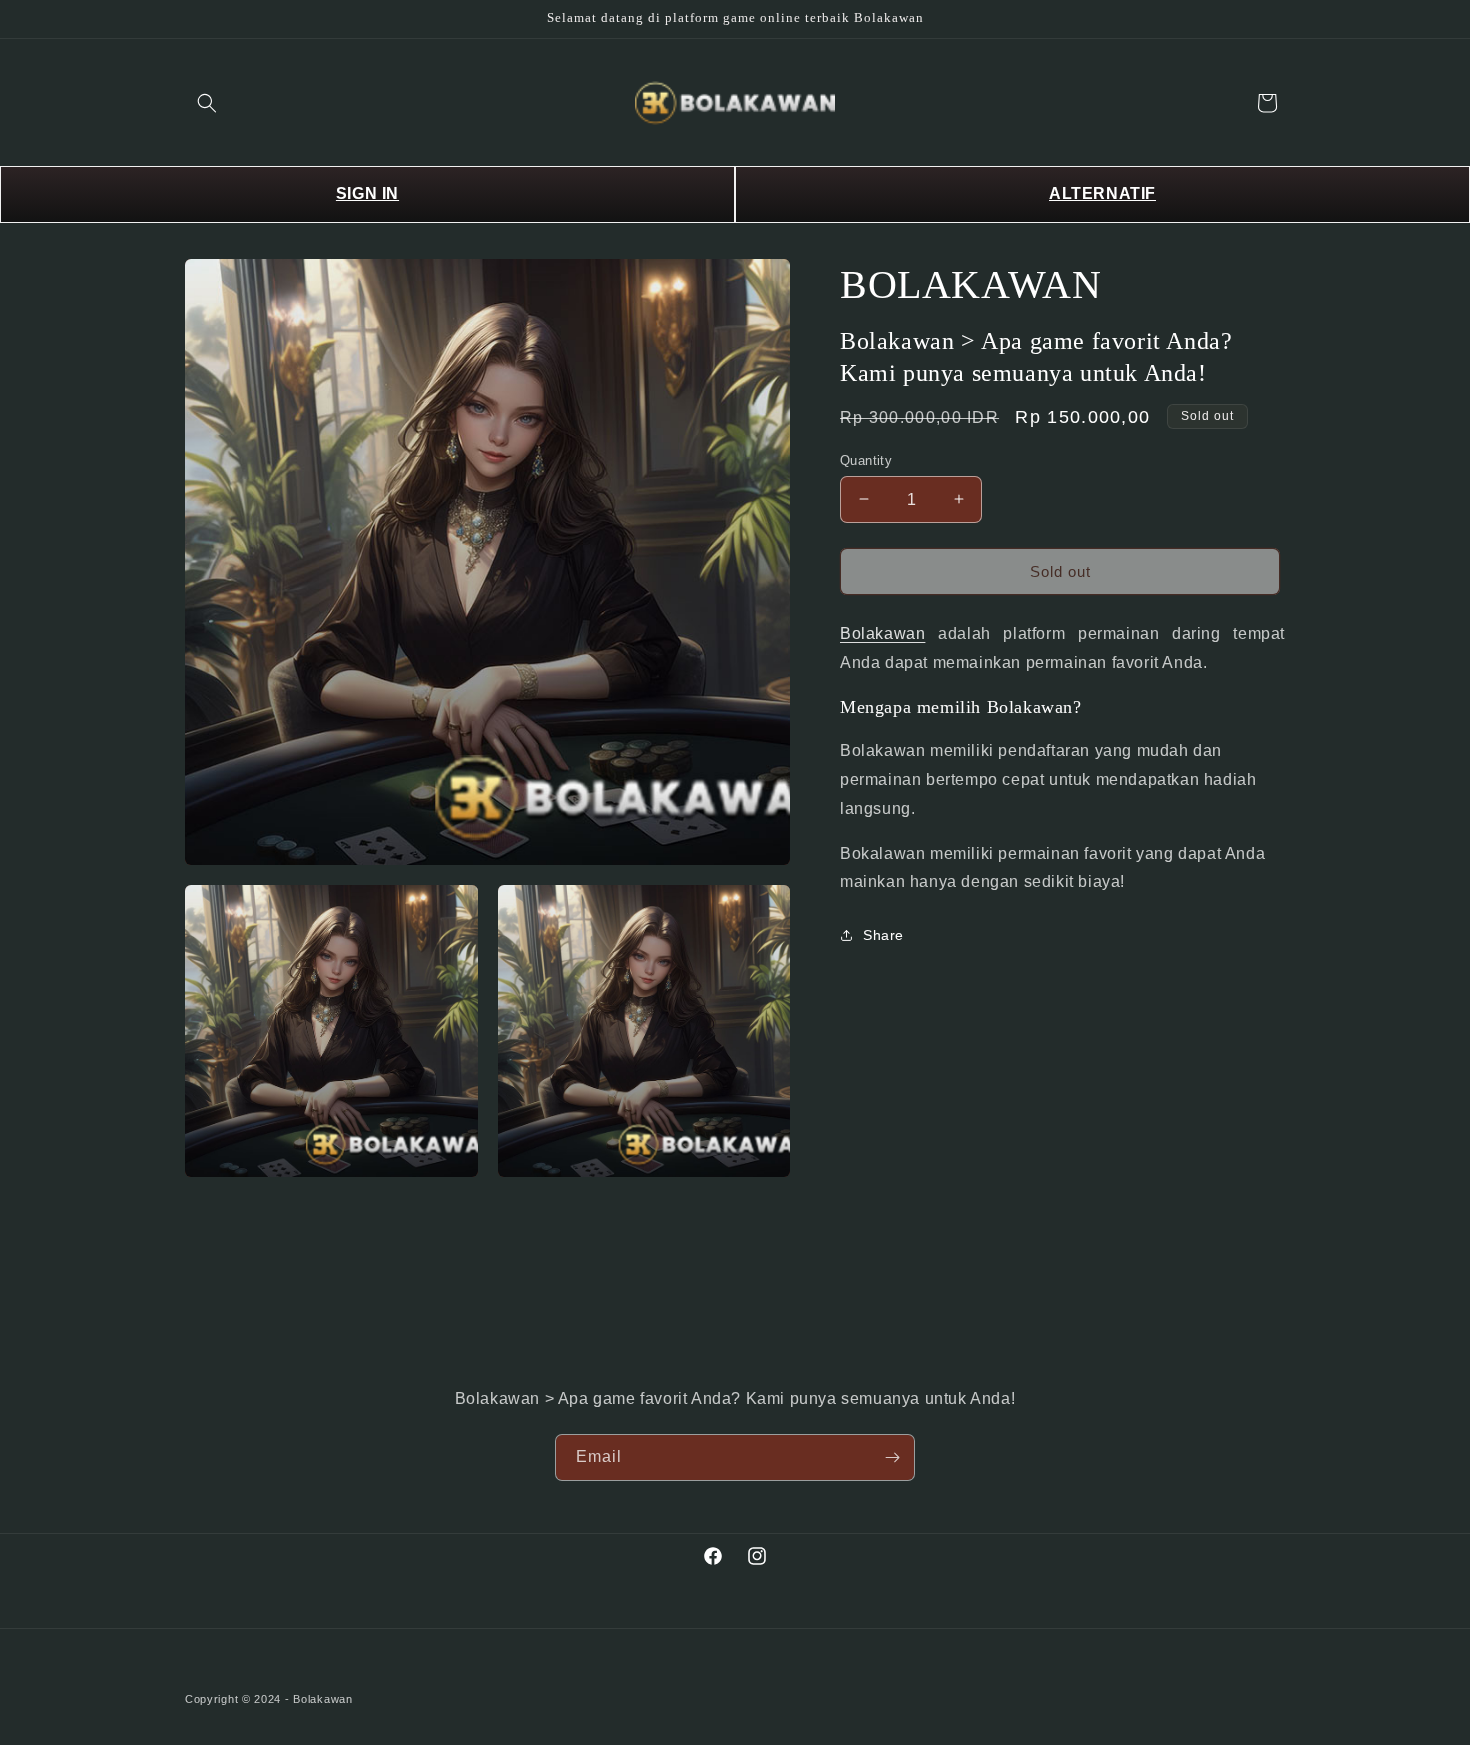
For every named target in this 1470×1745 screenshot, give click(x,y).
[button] (207, 103)
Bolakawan (882, 633)
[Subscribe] (892, 1457)
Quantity (866, 459)
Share (883, 934)
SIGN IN (367, 193)
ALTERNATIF (1102, 193)
